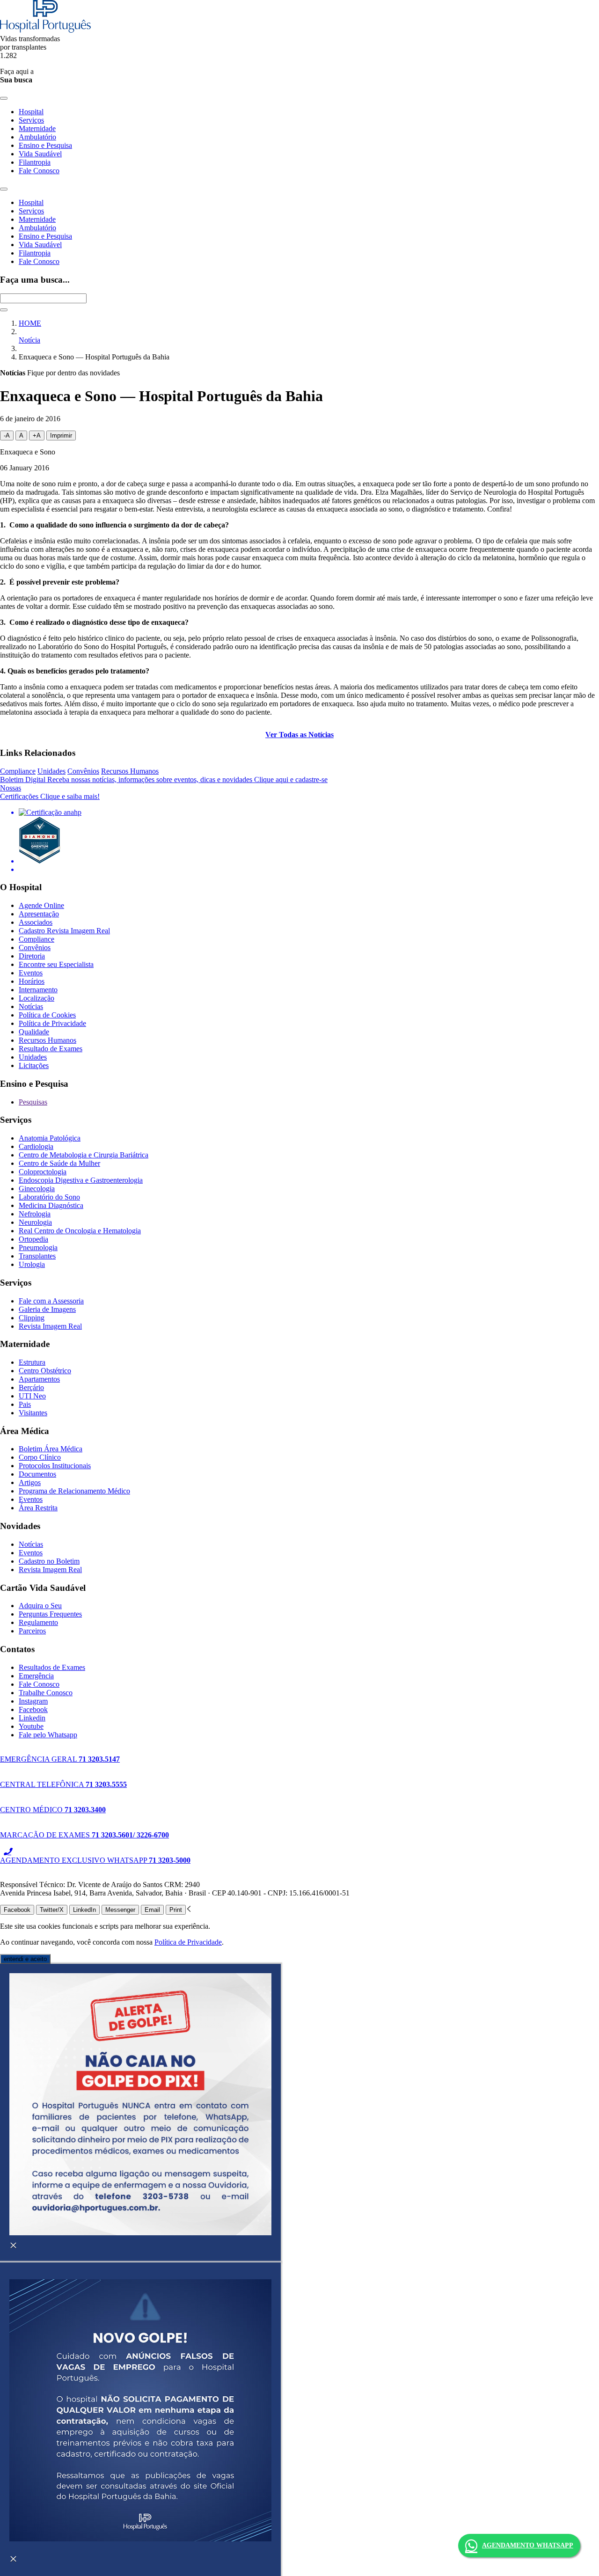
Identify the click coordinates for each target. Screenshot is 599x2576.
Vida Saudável (40, 154)
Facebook (33, 1709)
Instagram (33, 1701)
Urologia (32, 1264)
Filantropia (35, 162)
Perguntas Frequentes (50, 1614)
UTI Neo (32, 1396)
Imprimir (61, 435)
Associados (36, 922)
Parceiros (32, 1631)
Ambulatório (37, 137)
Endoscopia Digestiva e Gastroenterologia (81, 1180)
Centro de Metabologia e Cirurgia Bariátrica (84, 1155)
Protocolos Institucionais (55, 1466)
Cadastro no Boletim (49, 1561)
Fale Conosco (39, 171)
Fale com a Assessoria (51, 1301)
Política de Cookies (47, 1015)
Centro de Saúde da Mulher (59, 1163)
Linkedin (32, 1718)
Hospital (31, 112)
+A (37, 435)
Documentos (37, 1474)
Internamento (38, 990)
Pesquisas (33, 1102)
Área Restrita (38, 1508)
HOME (30, 323)
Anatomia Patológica (50, 1138)
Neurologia (35, 1222)
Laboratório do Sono (49, 1197)
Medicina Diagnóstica (51, 1205)
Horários (32, 981)
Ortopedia (33, 1239)
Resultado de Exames (51, 1049)
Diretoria (32, 956)
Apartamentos (39, 1379)
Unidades (51, 771)
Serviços (31, 120)
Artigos (30, 1482)
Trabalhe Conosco (46, 1693)
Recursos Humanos (130, 771)
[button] (189, 1909)
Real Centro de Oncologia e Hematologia (80, 1231)
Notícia (29, 340)
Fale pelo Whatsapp (48, 1735)
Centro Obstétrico (45, 1371)
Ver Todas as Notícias (299, 735)
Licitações (34, 1065)
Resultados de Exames (52, 1667)
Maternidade (37, 128)
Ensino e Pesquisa (45, 145)
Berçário (31, 1387)
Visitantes (33, 1413)
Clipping (32, 1318)
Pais (25, 1404)
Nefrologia (35, 1214)
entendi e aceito (25, 1959)
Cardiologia (36, 1146)
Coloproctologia (43, 1172)
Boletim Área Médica (51, 1449)
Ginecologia (37, 1189)
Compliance (18, 771)
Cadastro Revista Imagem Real (64, 931)
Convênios (83, 771)
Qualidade (34, 1032)
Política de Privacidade (52, 1023)
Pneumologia (38, 1248)
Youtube (31, 1726)
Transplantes (37, 1256)
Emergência (36, 1676)
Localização (37, 998)
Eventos (31, 973)
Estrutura (32, 1362)
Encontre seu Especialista (56, 964)
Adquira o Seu (40, 1606)
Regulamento (38, 1622)
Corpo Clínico (40, 1457)
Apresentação (39, 914)
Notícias (31, 1006)
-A (7, 435)
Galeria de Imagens (47, 1309)
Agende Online (41, 905)
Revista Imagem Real (50, 1326)
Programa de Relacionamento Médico (74, 1491)
